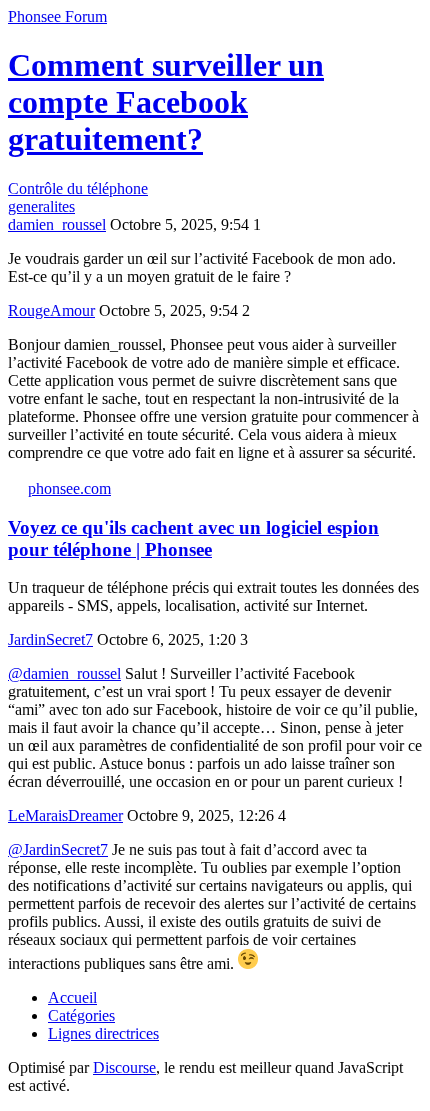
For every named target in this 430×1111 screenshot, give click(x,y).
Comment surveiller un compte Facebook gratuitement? (166, 102)
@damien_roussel (64, 673)
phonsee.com (69, 488)
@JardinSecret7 (58, 849)
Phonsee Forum (57, 16)
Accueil (72, 997)
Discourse (124, 1067)
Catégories (81, 1015)
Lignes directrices (103, 1033)
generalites (41, 206)
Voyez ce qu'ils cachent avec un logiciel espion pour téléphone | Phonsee (193, 538)
